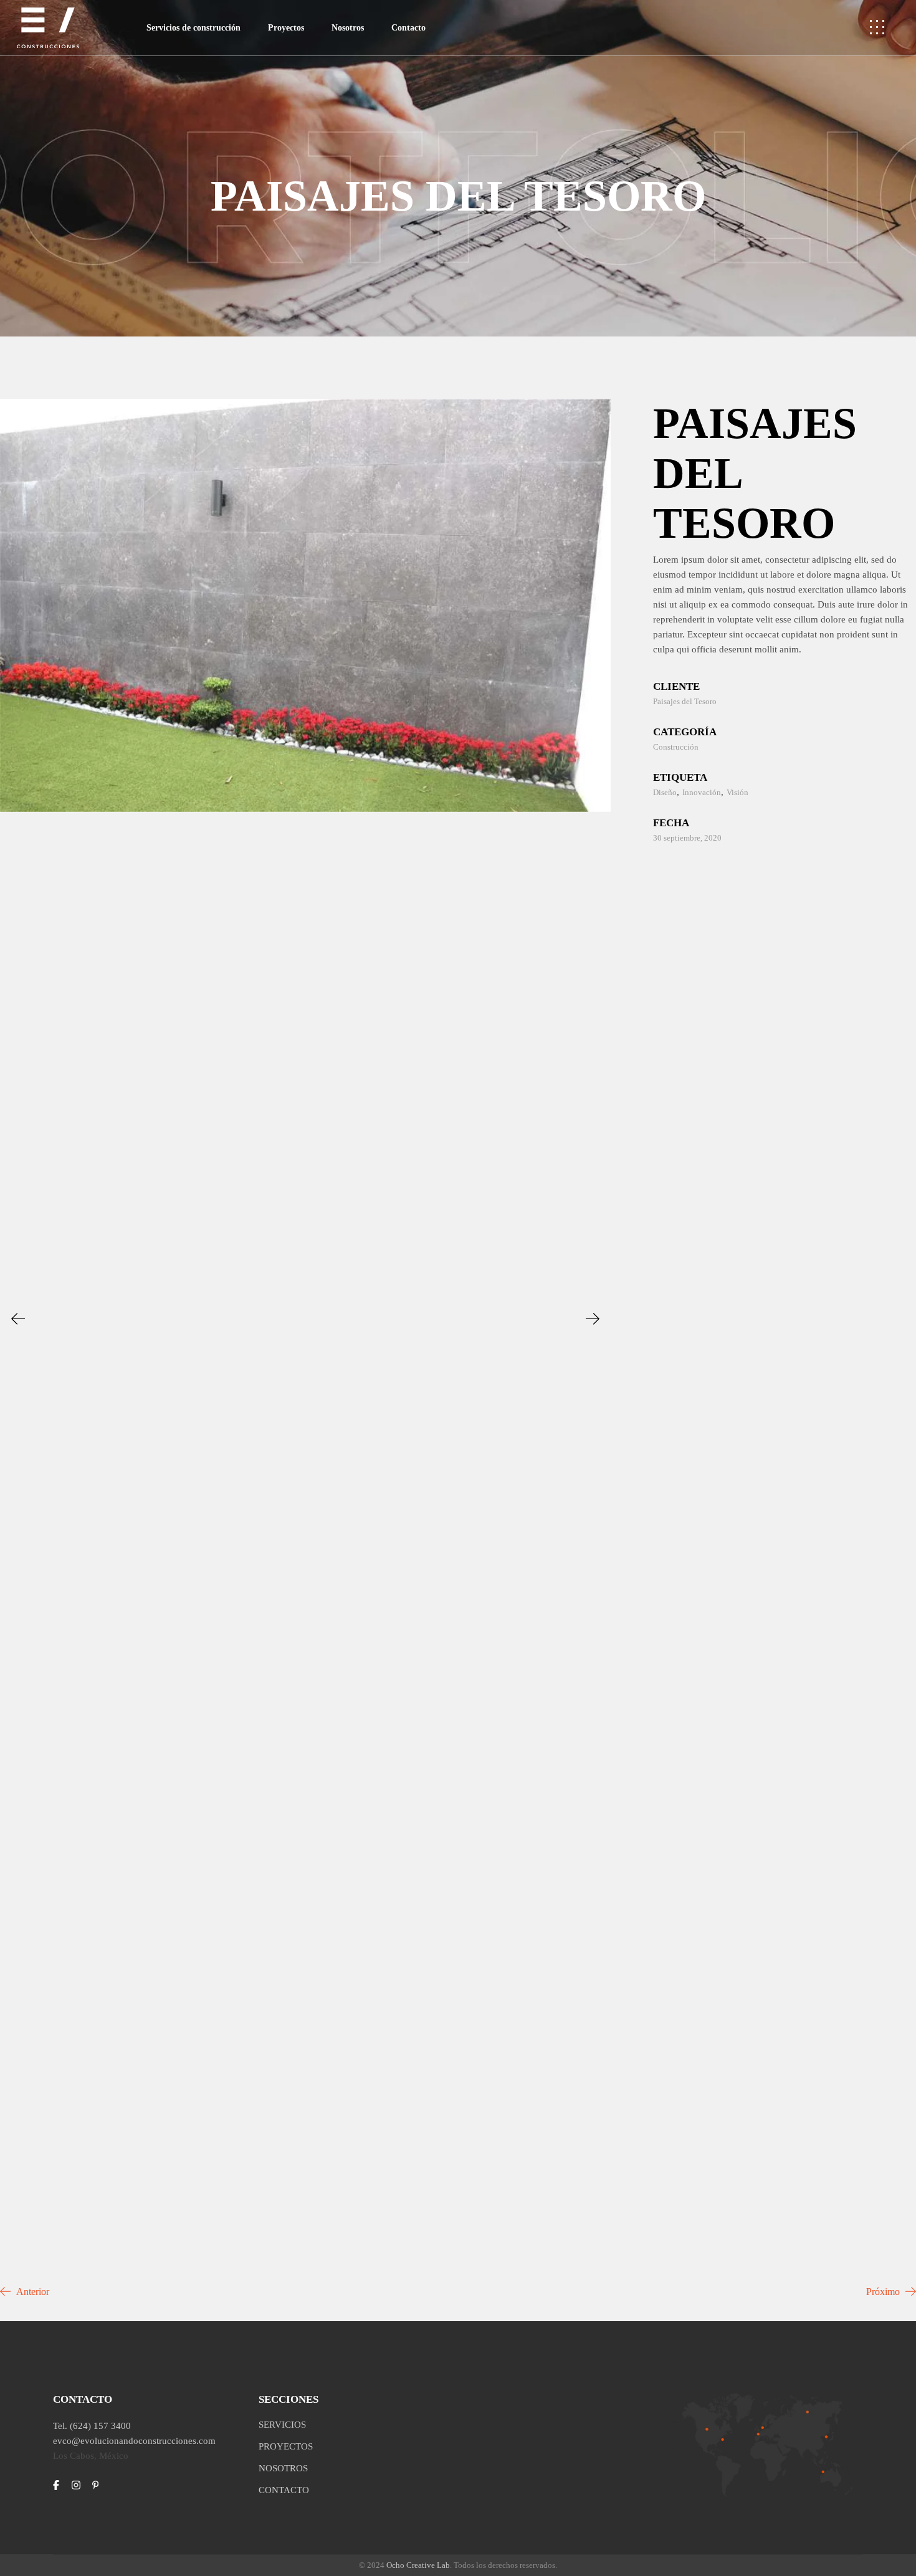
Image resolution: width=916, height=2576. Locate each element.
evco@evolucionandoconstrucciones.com (134, 2441)
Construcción (676, 747)
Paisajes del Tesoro (685, 701)
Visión (737, 792)
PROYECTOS (286, 2446)
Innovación (702, 792)
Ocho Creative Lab (418, 2565)
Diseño (665, 792)
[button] (18, 1319)
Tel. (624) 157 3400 (92, 2426)
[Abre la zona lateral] (877, 28)
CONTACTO (284, 2490)
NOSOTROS (283, 2468)
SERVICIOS (282, 2425)
